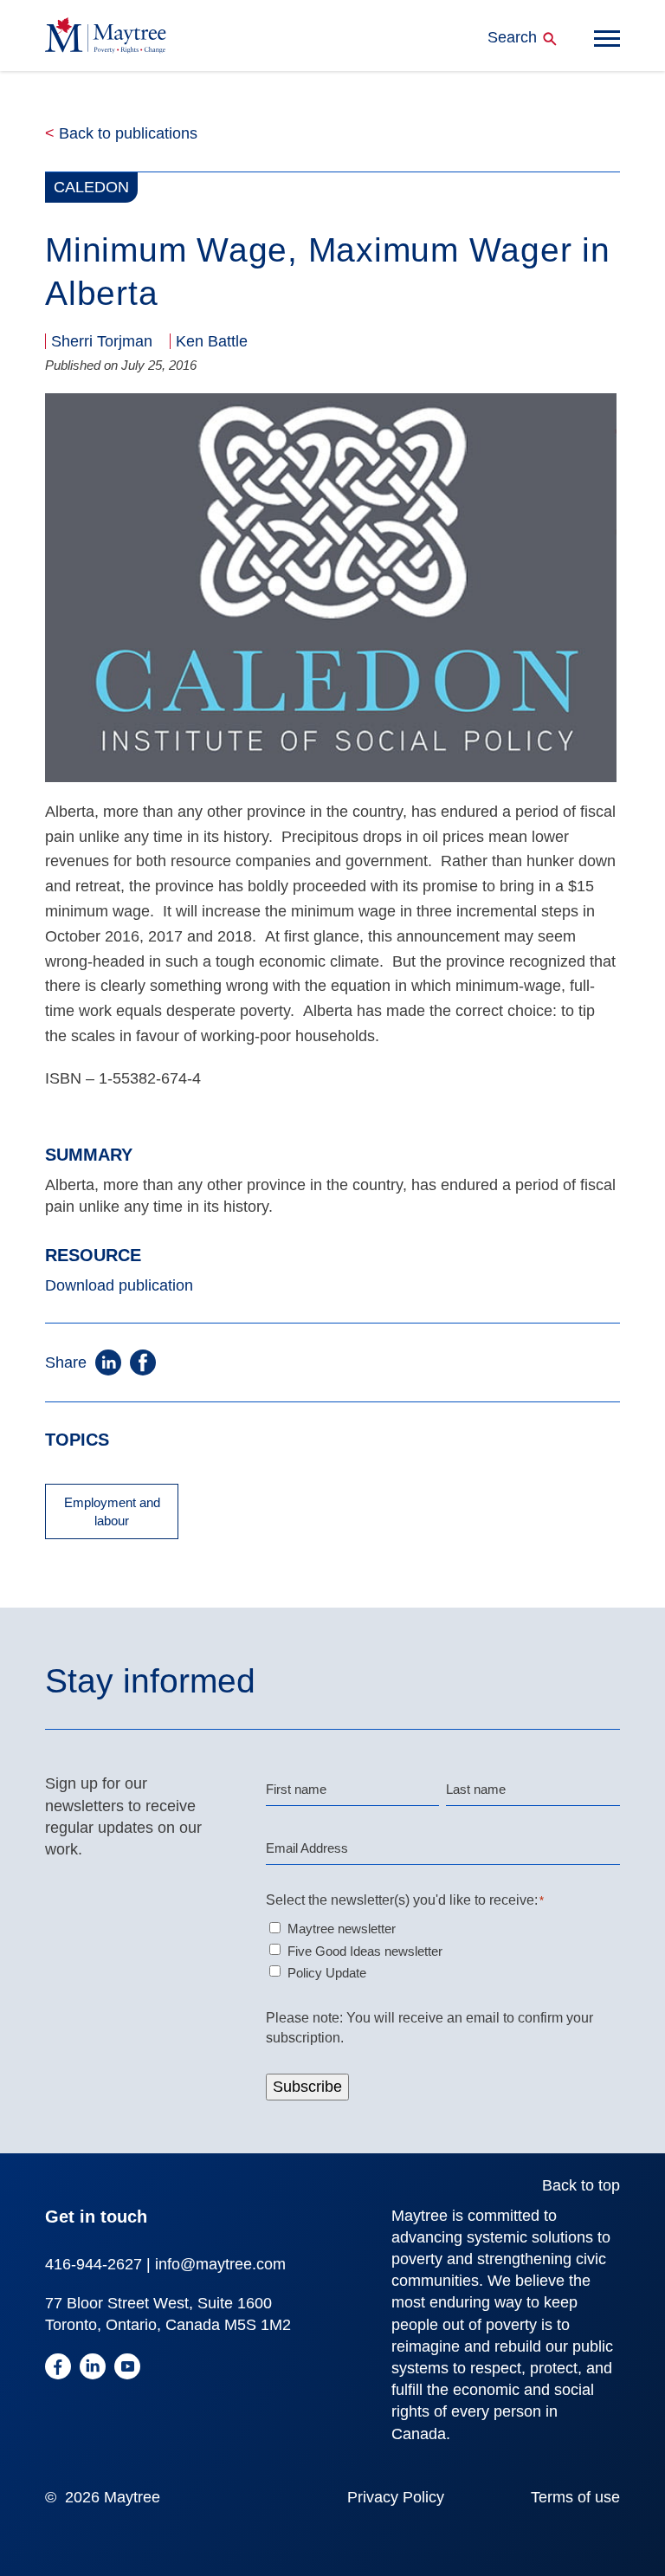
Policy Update (327, 1973)
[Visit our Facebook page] (58, 2369)
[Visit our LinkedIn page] (93, 2369)
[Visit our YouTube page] (127, 2369)
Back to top (581, 2185)
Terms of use (575, 2497)
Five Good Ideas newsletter (365, 1951)
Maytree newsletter (342, 1929)
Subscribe (307, 2087)
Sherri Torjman (102, 341)
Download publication (119, 1285)
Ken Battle (212, 341)
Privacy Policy (396, 2497)
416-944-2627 (94, 2264)
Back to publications (121, 133)
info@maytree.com (220, 2264)
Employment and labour (112, 1511)
